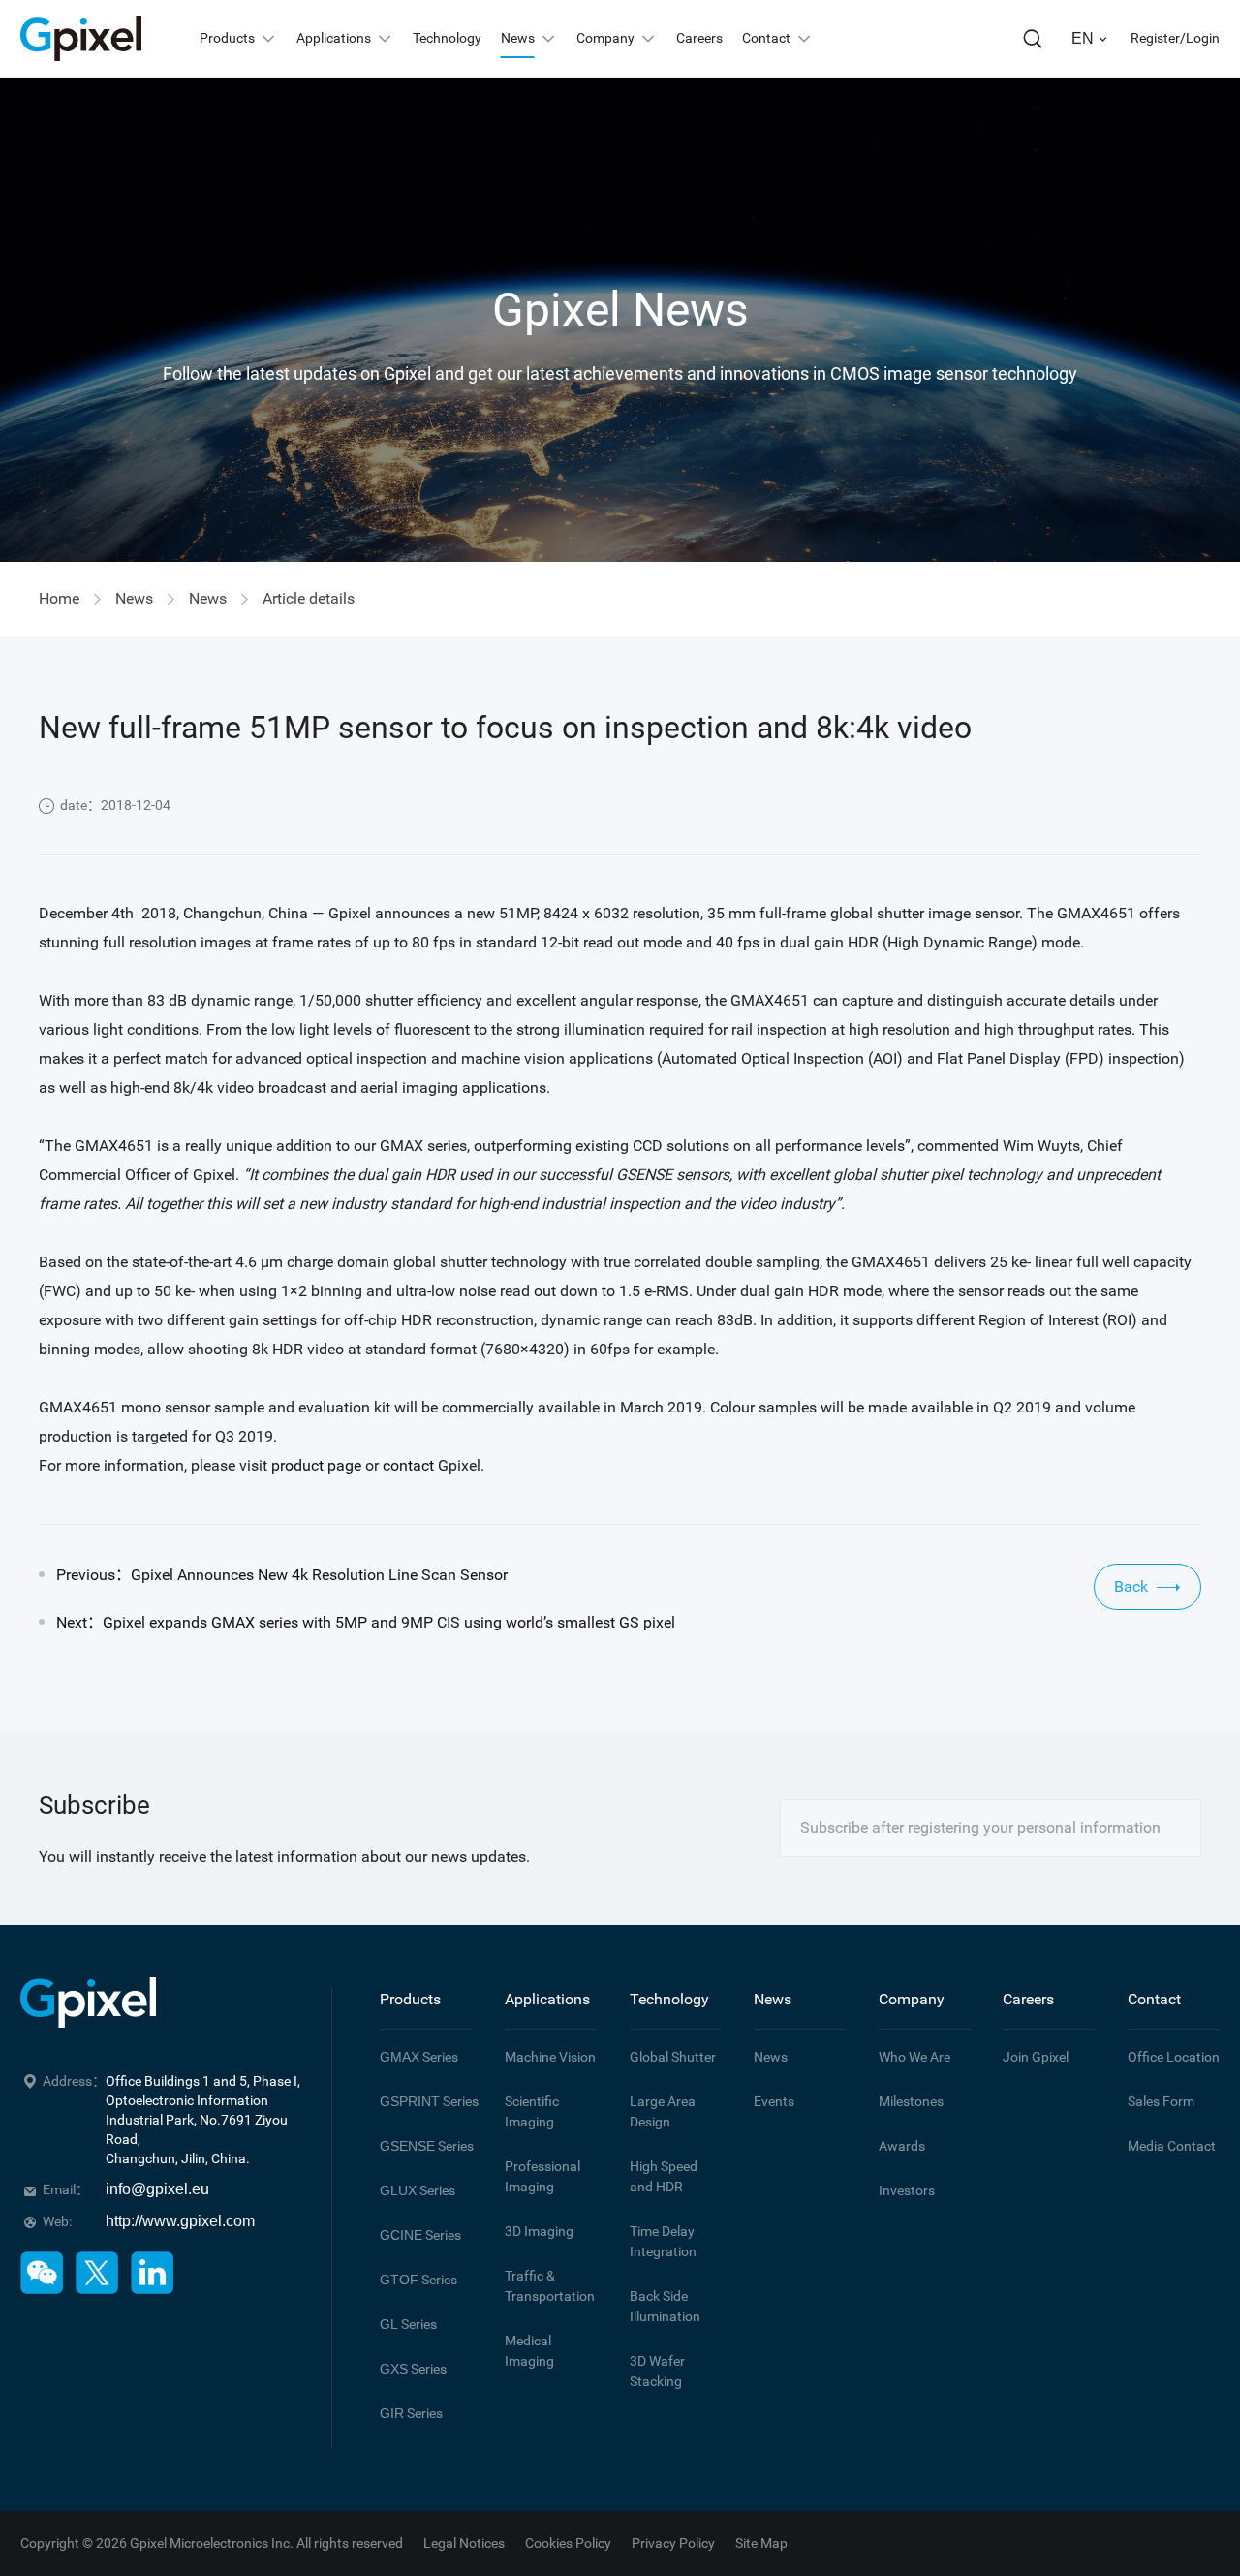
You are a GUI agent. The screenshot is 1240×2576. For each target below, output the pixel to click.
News (134, 598)
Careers (1028, 1999)
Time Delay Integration (663, 2241)
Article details (309, 598)
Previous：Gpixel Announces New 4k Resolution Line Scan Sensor (282, 1575)
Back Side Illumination (665, 2306)
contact (408, 1465)
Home (59, 598)
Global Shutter (673, 2057)
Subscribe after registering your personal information (980, 1828)
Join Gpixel (1036, 2057)
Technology (669, 1999)
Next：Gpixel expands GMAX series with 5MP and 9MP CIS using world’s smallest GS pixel (366, 1622)
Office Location (1174, 2057)
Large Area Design (663, 2111)
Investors (907, 2190)
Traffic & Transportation (550, 2286)
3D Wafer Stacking (657, 2371)
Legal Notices (464, 2543)
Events (774, 2101)
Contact (1154, 1999)
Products (410, 1999)
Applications (547, 1999)
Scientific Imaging (532, 2111)
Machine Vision (550, 2057)
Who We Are (914, 2057)
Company (912, 1999)
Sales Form (1161, 2101)
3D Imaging (539, 2231)
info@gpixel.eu (157, 2189)
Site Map (761, 2543)
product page (316, 1465)
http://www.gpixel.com (180, 2221)
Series (419, 2057)
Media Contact (1172, 2146)
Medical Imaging (529, 2351)
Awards (902, 2146)
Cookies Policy (568, 2543)
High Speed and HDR (664, 2176)
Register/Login (1175, 38)
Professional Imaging (542, 2176)
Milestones (911, 2101)
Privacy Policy (673, 2543)
